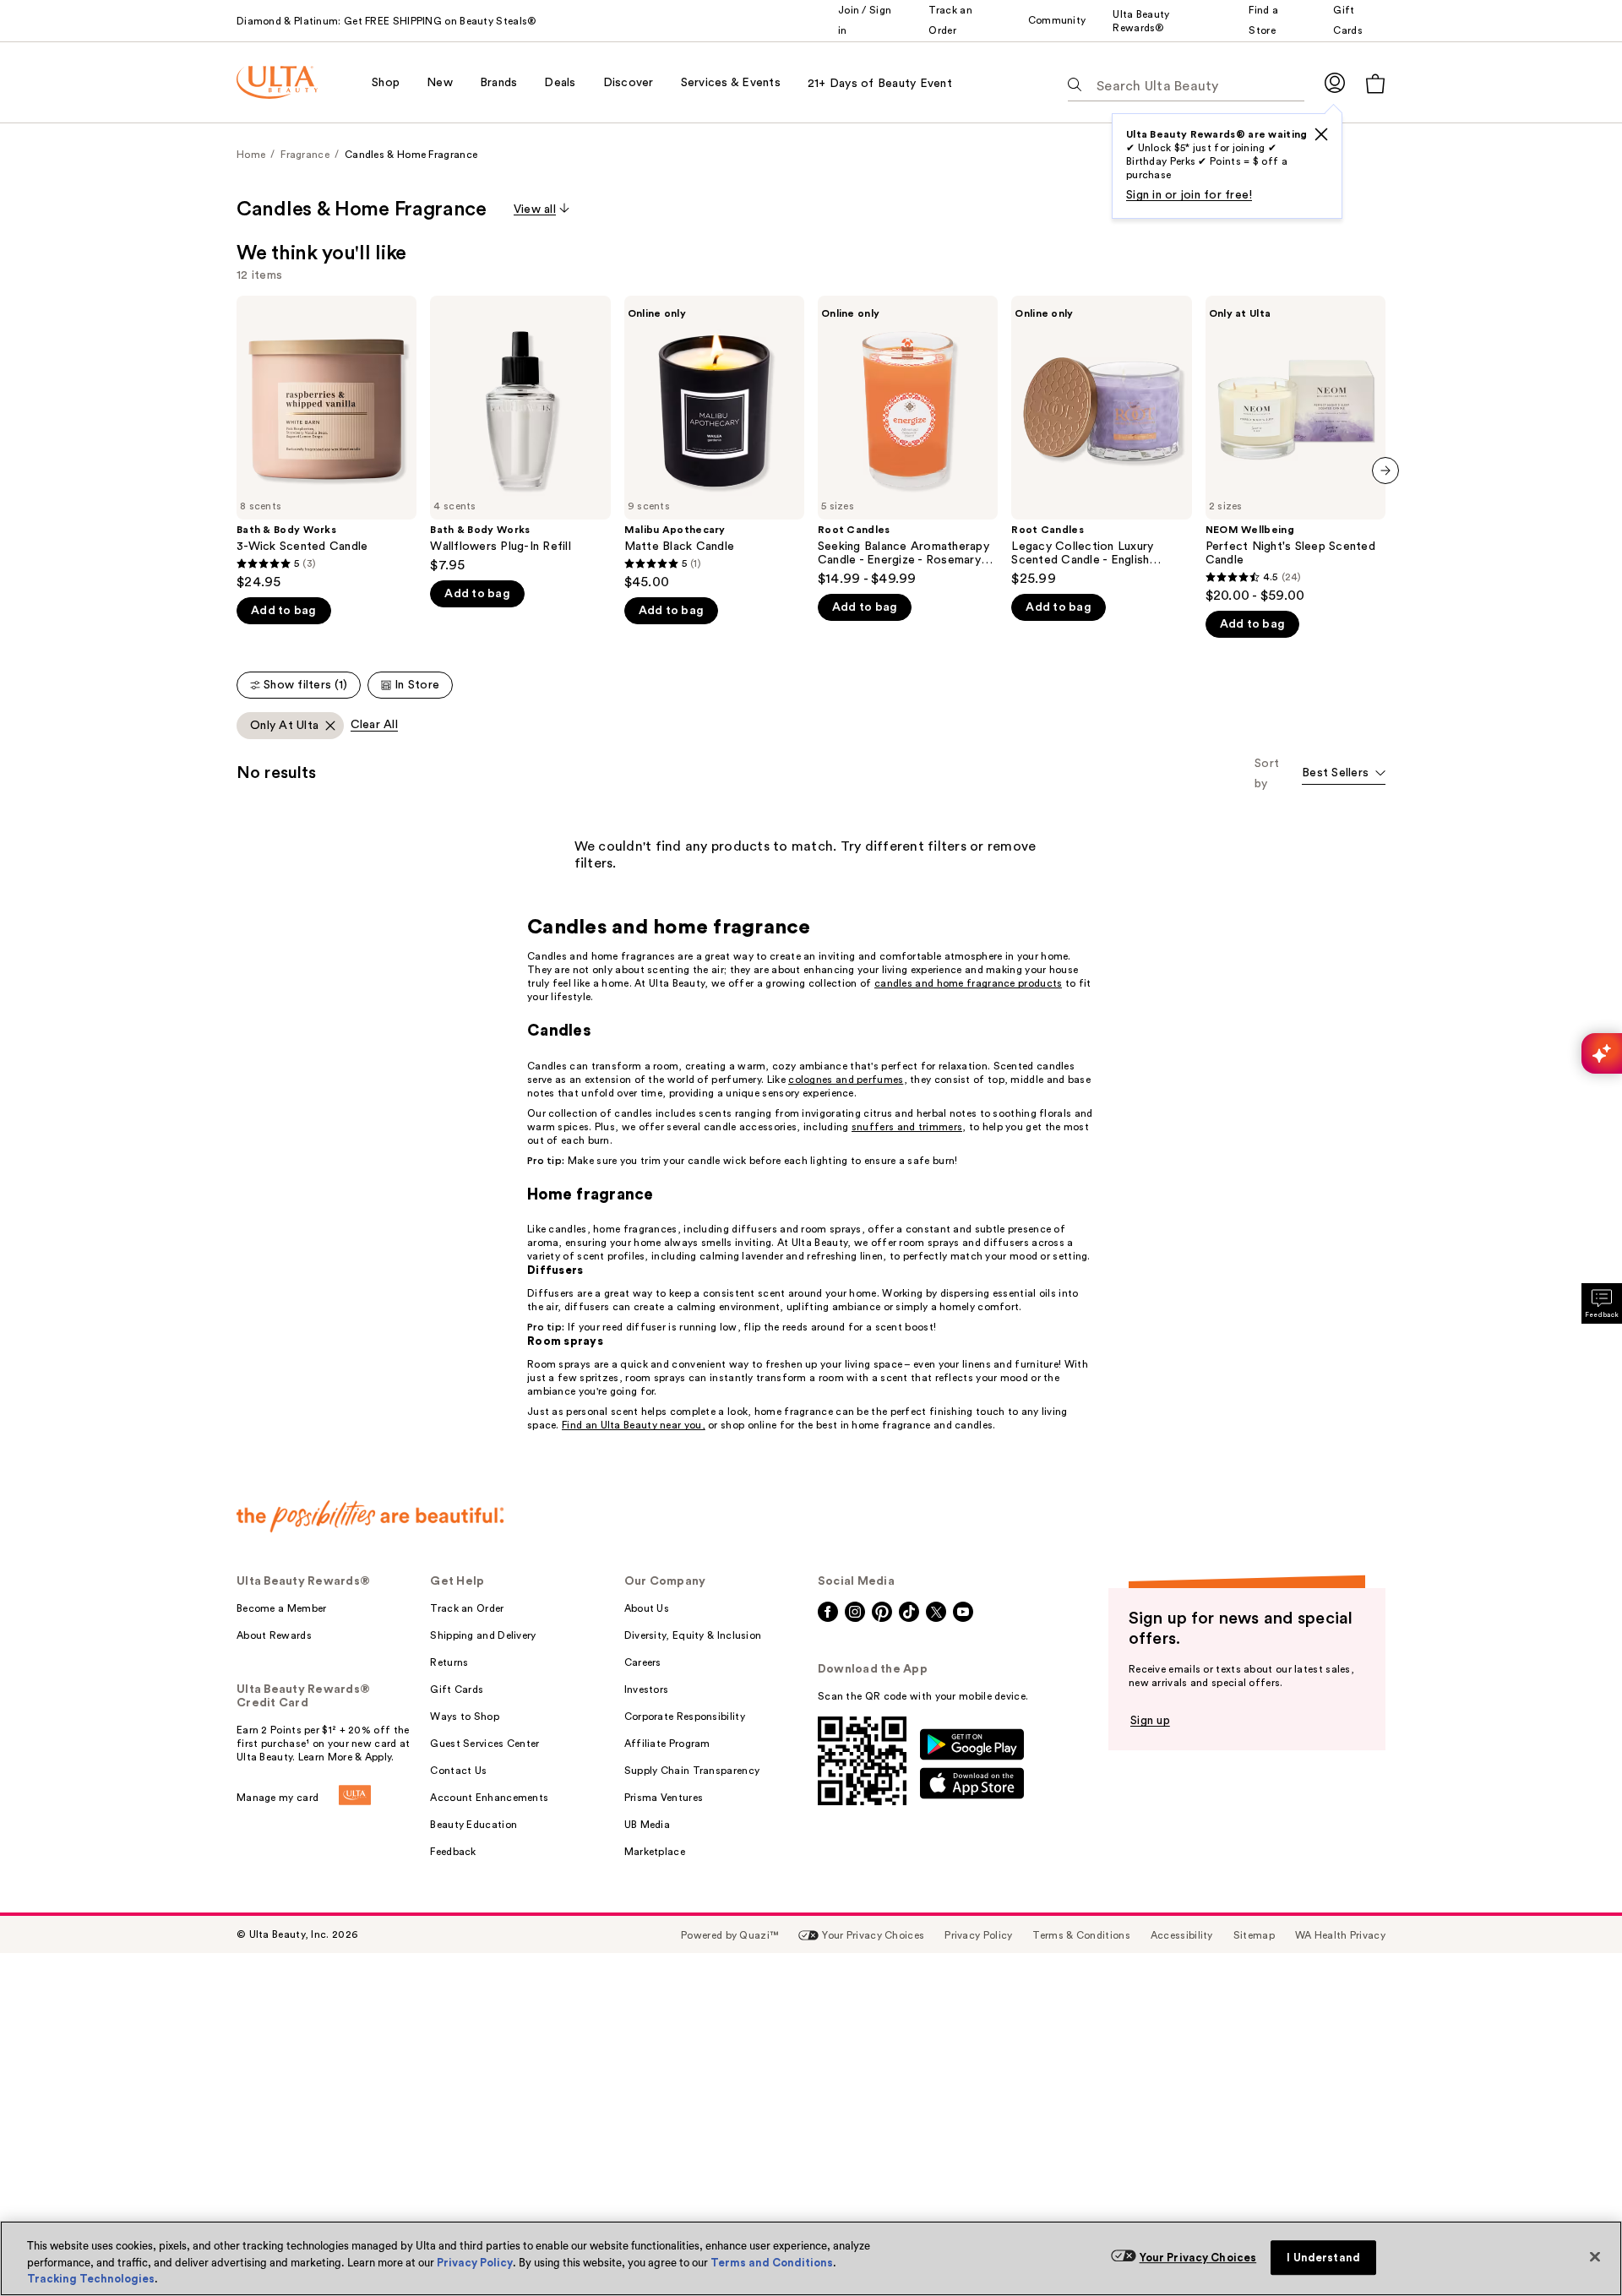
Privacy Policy (475, 2263)
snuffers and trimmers (907, 1127)
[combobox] (1344, 774)
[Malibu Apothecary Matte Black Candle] (714, 443)
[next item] (1385, 471)
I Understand (1323, 2258)
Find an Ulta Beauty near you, (634, 1425)
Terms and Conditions (772, 2263)
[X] (1321, 134)
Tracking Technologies (91, 2279)
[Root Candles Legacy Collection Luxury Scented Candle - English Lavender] (1101, 441)
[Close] (1595, 2256)
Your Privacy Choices (1198, 2258)
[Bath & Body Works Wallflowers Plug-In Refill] (520, 435)
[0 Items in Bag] (1375, 83)
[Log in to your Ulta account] (1335, 82)
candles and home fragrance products (969, 983)
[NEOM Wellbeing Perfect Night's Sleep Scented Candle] (1295, 450)
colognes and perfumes (846, 1080)
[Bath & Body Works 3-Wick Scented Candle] (327, 443)
